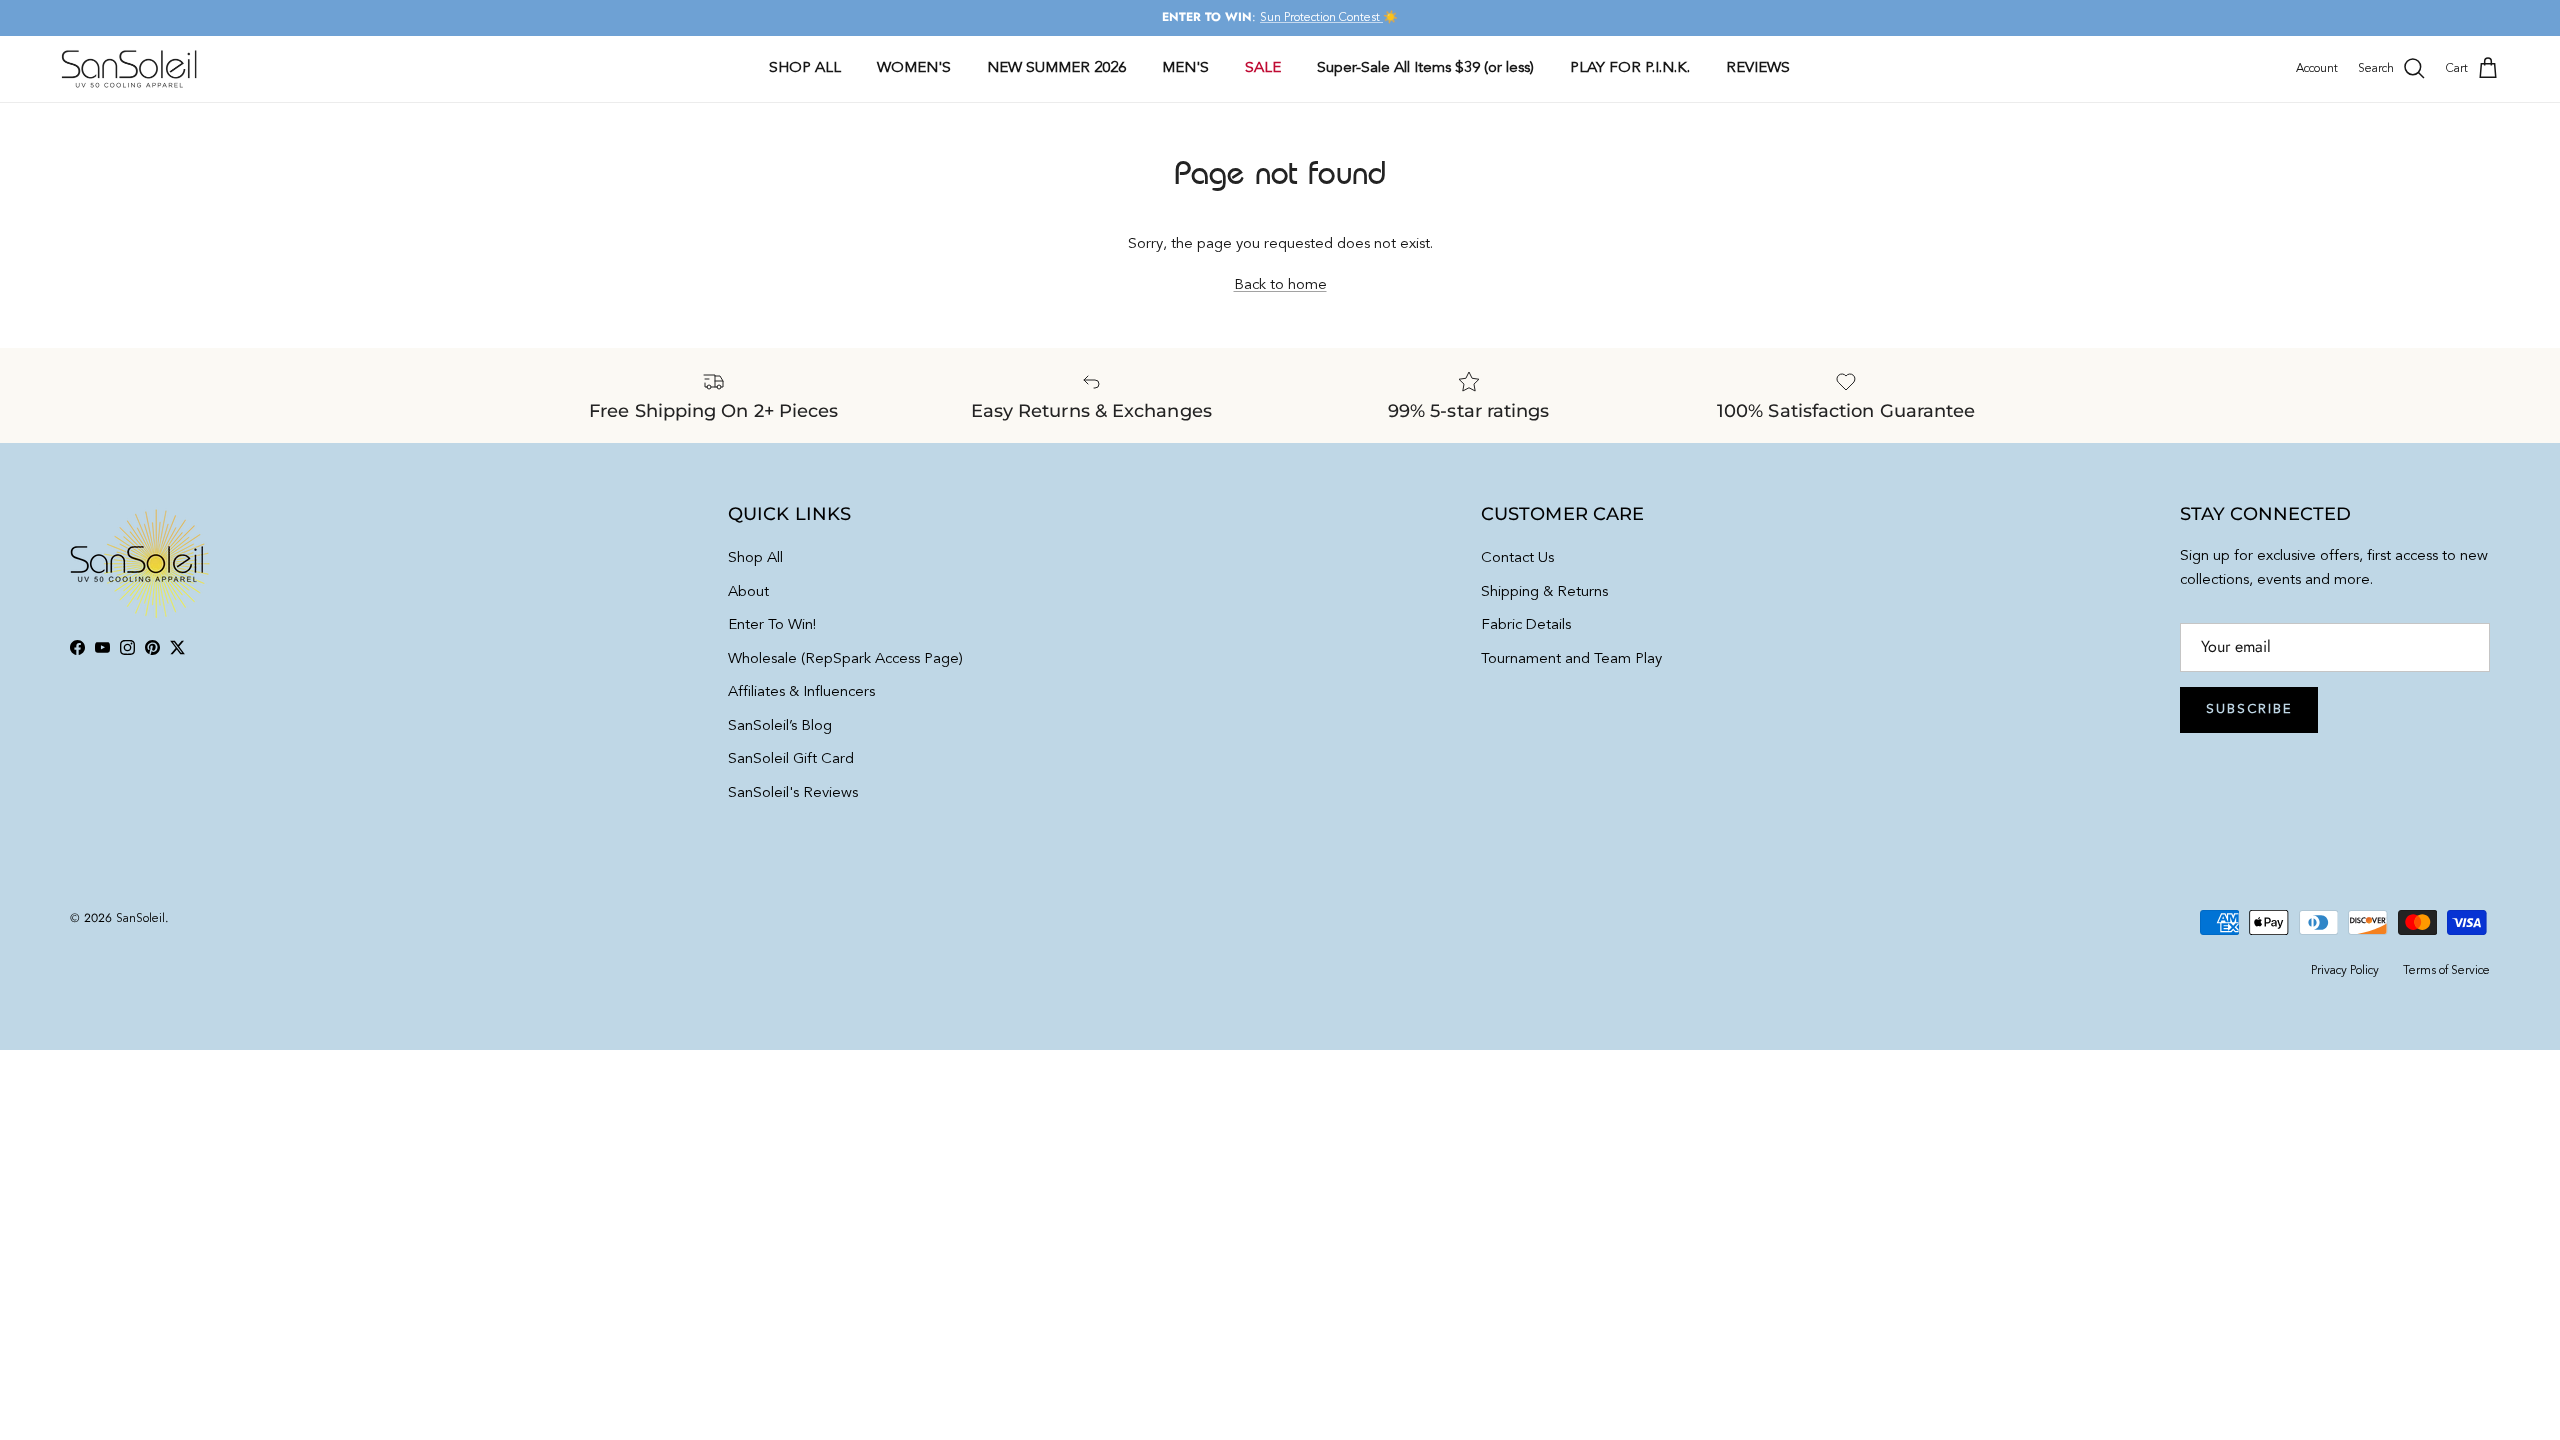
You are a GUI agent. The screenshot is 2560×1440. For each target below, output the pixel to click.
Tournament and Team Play (1571, 659)
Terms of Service (2446, 971)
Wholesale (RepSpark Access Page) (845, 659)
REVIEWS (1758, 68)
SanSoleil (140, 919)
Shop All (755, 558)
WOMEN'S (914, 68)
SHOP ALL (805, 68)
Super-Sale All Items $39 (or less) (1425, 68)
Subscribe (2249, 709)
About (748, 592)
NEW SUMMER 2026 (1056, 68)
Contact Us (1517, 558)
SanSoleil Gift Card (791, 759)
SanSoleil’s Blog (780, 726)
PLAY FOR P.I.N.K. (1630, 68)
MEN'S (1185, 68)
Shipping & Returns (1544, 592)
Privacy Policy (2345, 971)
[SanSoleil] (130, 69)
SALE (1263, 68)
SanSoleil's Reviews (793, 793)
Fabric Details (1526, 625)
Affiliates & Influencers (801, 692)
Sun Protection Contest (1321, 18)
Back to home (1280, 285)
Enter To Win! (772, 625)
